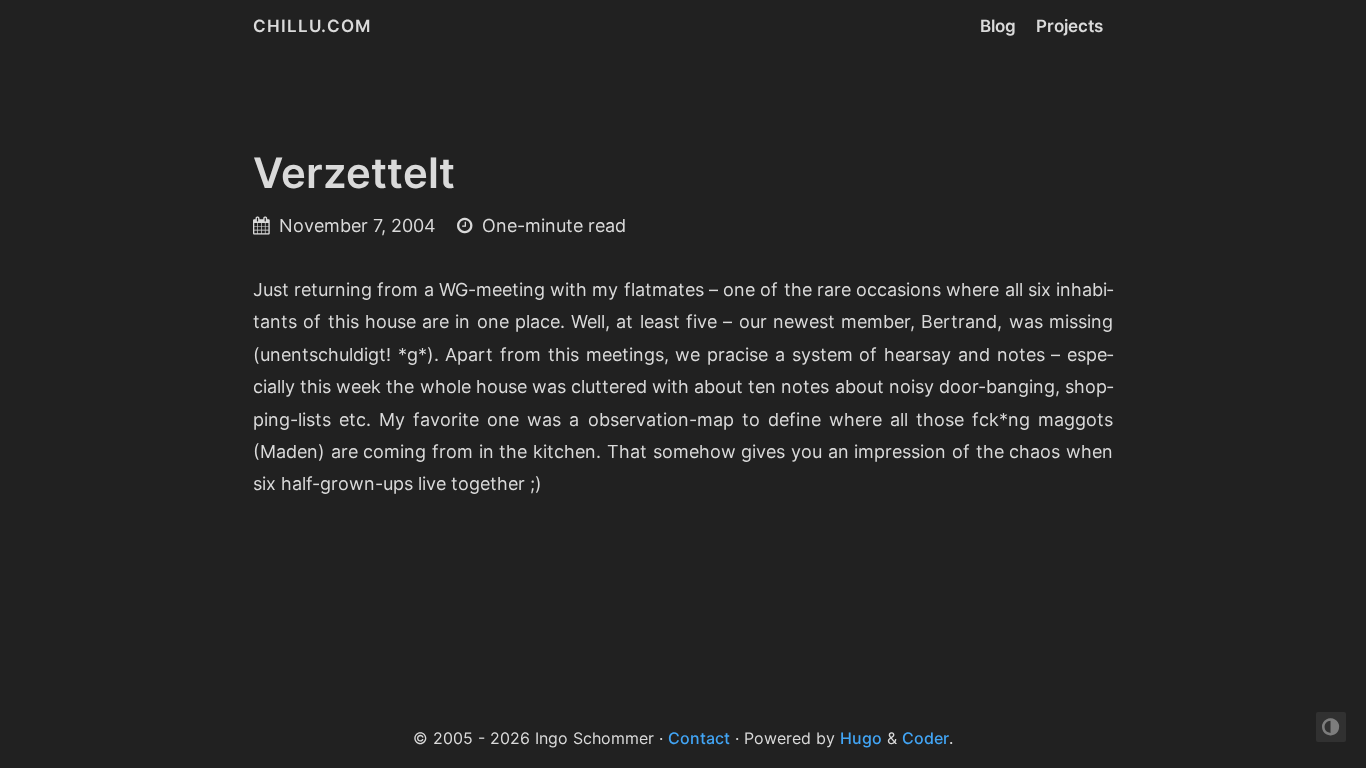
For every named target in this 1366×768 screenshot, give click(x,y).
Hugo (861, 738)
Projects (1069, 26)
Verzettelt (354, 172)
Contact (699, 738)
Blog (998, 26)
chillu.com (312, 26)
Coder (925, 738)
